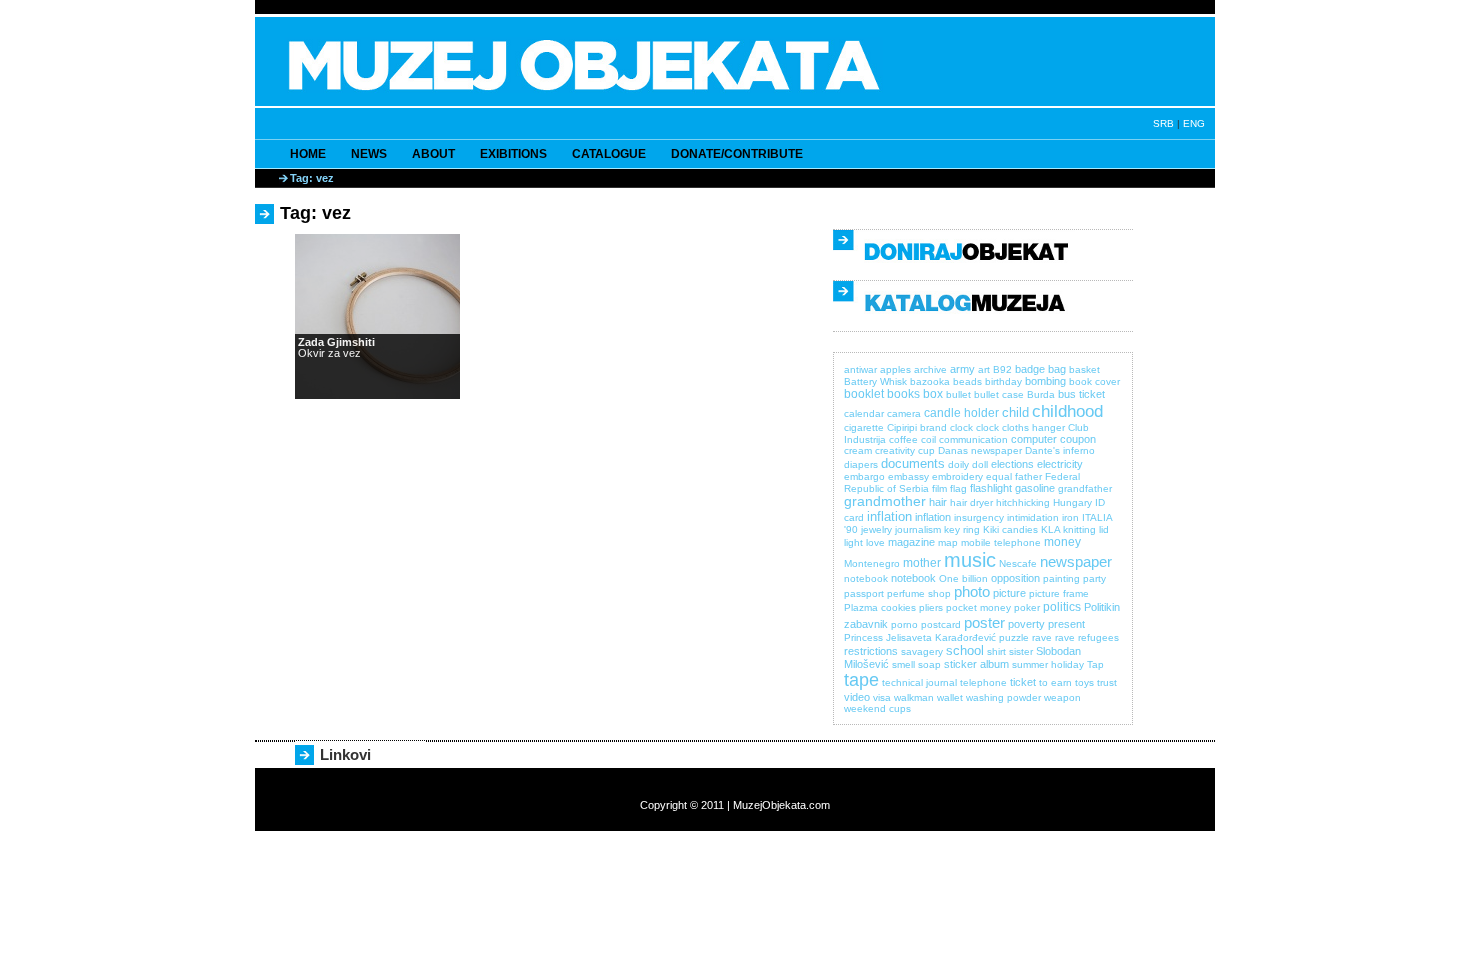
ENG (1194, 123)
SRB (1163, 123)
